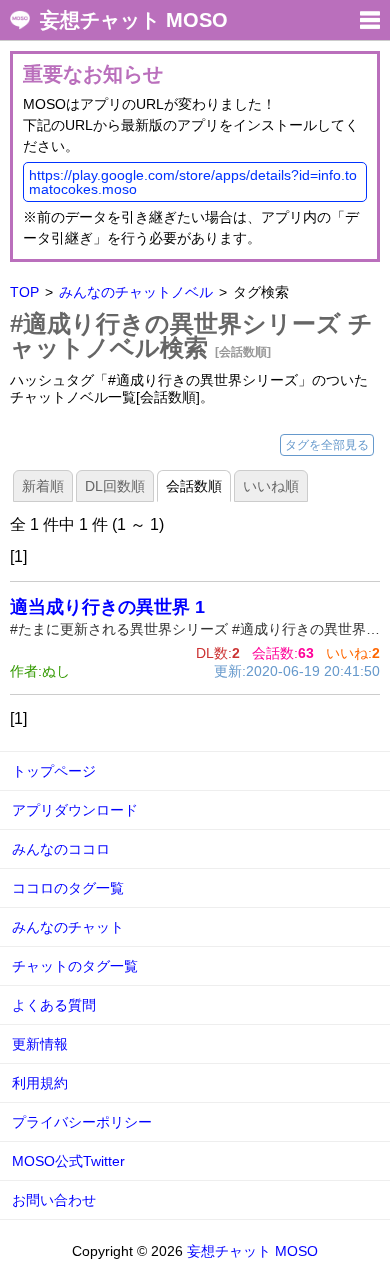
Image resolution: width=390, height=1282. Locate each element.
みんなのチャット (68, 927)
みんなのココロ (61, 849)
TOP (24, 292)
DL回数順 (115, 486)
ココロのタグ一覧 (68, 888)
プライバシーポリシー (82, 1122)
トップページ (54, 771)
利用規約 (40, 1083)
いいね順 (271, 486)
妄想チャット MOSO (134, 20)
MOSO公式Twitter (68, 1161)
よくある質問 (54, 1005)
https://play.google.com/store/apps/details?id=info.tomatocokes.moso (193, 182)
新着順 (43, 486)
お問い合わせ (54, 1200)
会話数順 (194, 486)
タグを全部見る (327, 445)
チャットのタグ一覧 (75, 966)
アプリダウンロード (75, 810)
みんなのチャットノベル (136, 292)
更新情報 (40, 1044)
